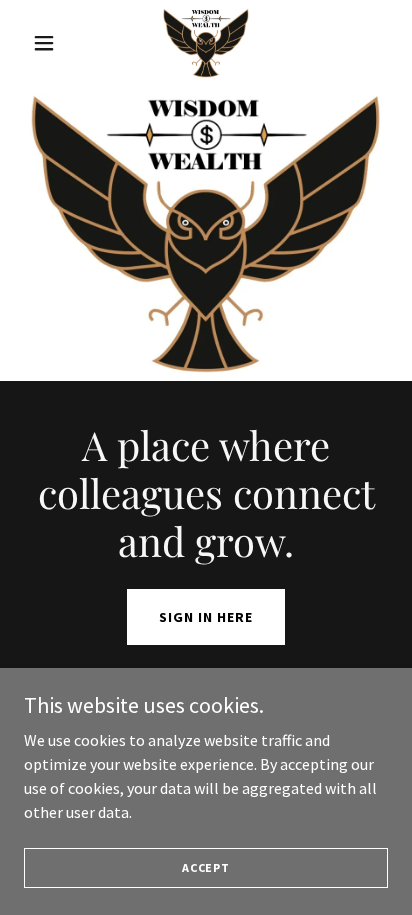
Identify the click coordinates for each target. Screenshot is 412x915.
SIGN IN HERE (206, 617)
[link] (206, 43)
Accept (206, 867)
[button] (51, 43)
